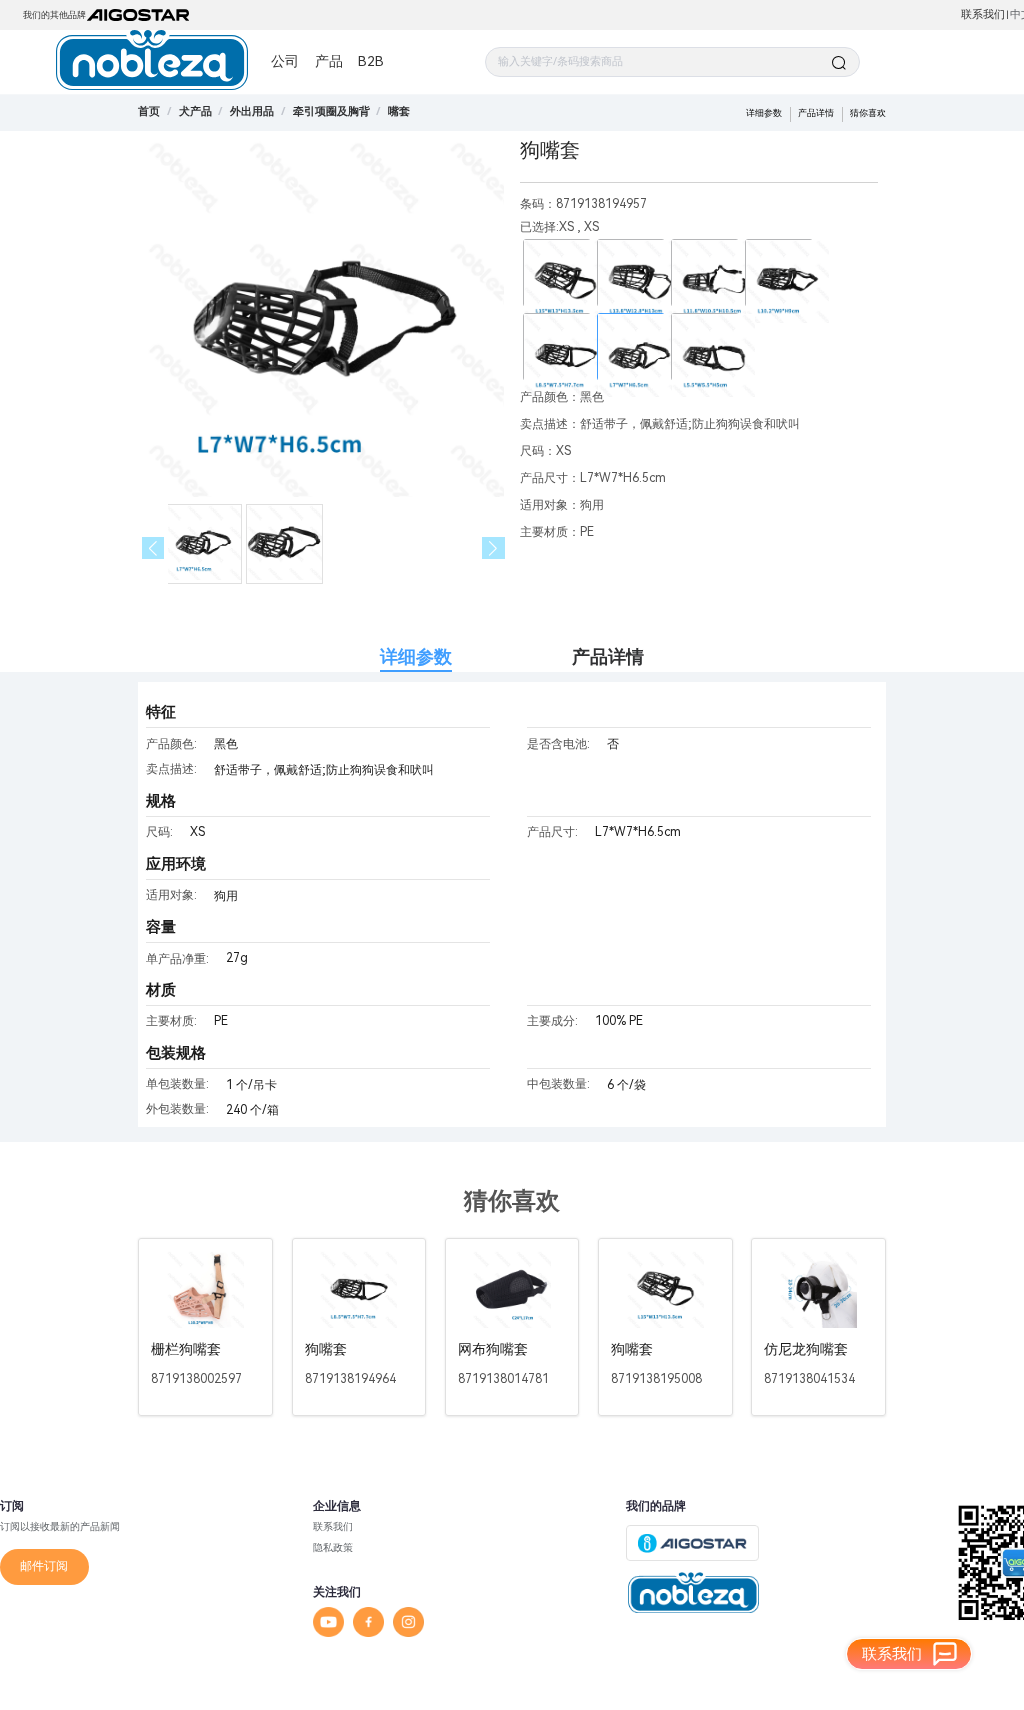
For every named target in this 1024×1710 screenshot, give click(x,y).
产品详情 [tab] (608, 656)
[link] (195, 111)
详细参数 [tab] (416, 656)
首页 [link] (149, 111)
